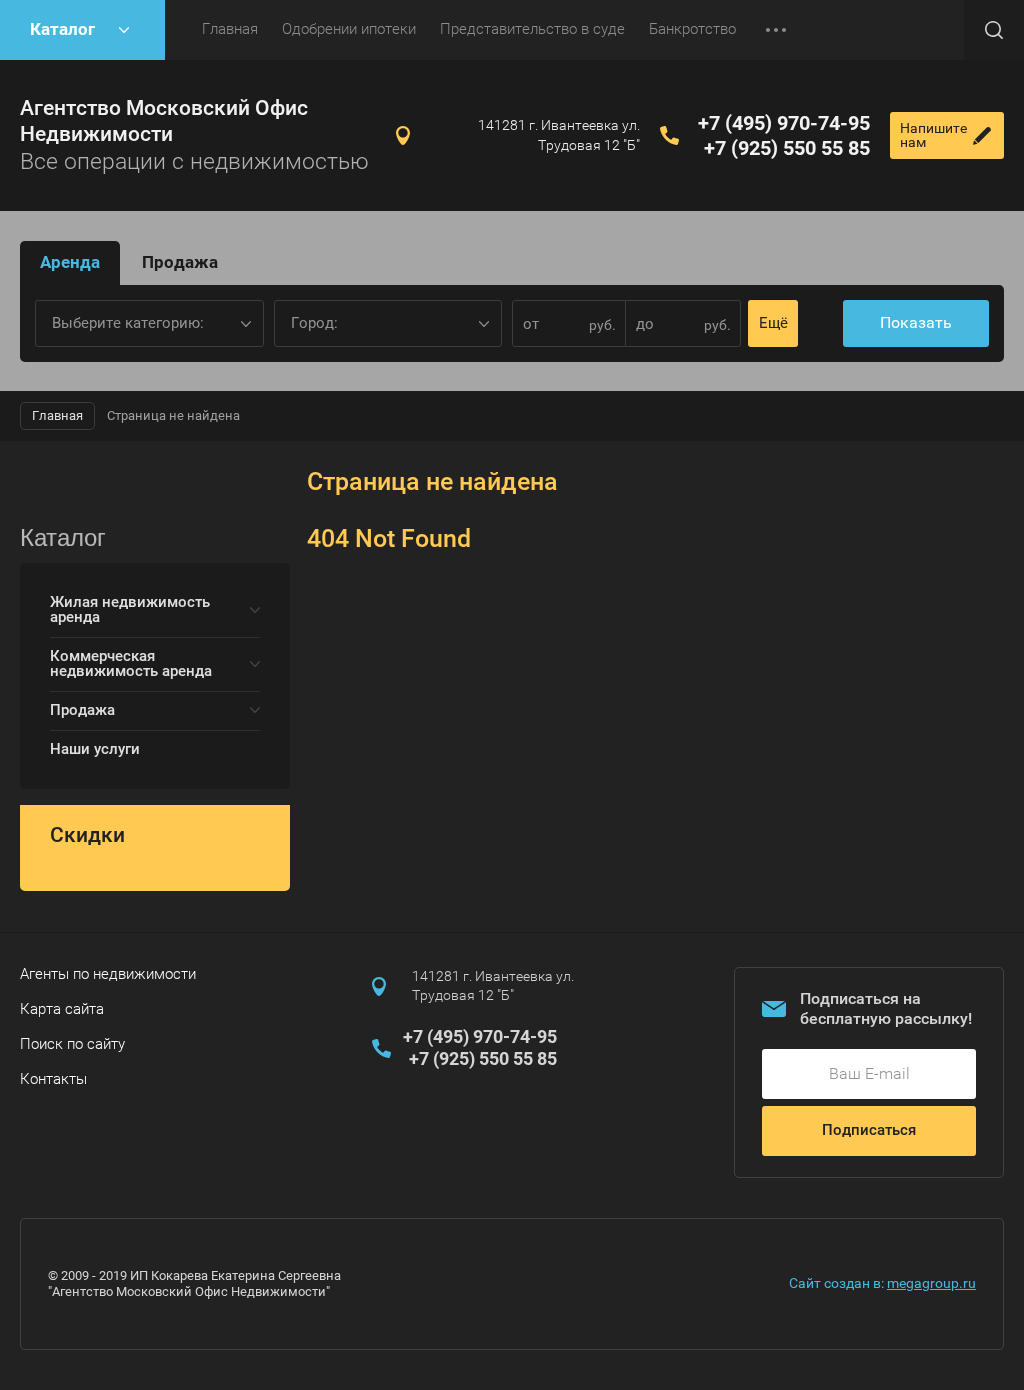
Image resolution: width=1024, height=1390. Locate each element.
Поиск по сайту (72, 1044)
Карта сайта (62, 1009)
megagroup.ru (931, 1283)
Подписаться (869, 1130)
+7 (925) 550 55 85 (787, 148)
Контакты (53, 1079)
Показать (916, 322)
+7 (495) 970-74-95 (784, 123)
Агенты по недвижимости (108, 974)
